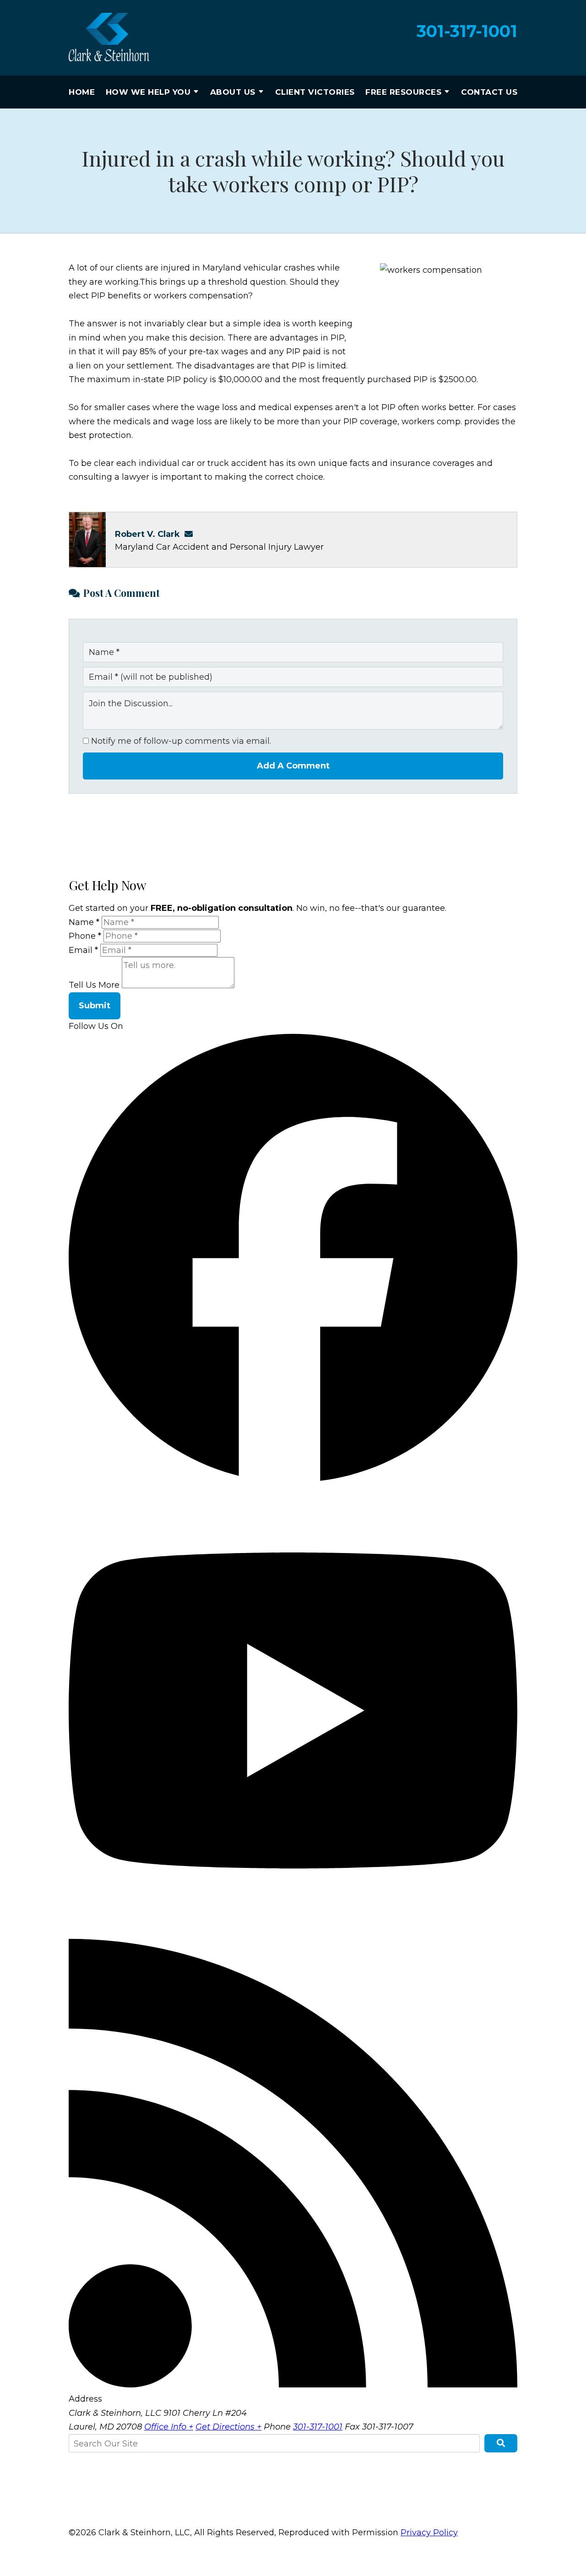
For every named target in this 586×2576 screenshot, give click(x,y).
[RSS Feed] (293, 2385)
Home (82, 92)
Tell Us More (94, 985)
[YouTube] (293, 1932)
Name (84, 922)
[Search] (501, 2443)
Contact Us (489, 92)
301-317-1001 (467, 31)
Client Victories (315, 92)
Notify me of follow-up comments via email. (180, 741)
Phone (85, 936)
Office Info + (169, 2427)
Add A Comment (293, 766)
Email (83, 950)
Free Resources (403, 92)
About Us (233, 92)
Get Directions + (228, 2427)
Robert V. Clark (147, 534)
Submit (95, 1006)
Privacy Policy (429, 2533)
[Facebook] (293, 1479)
